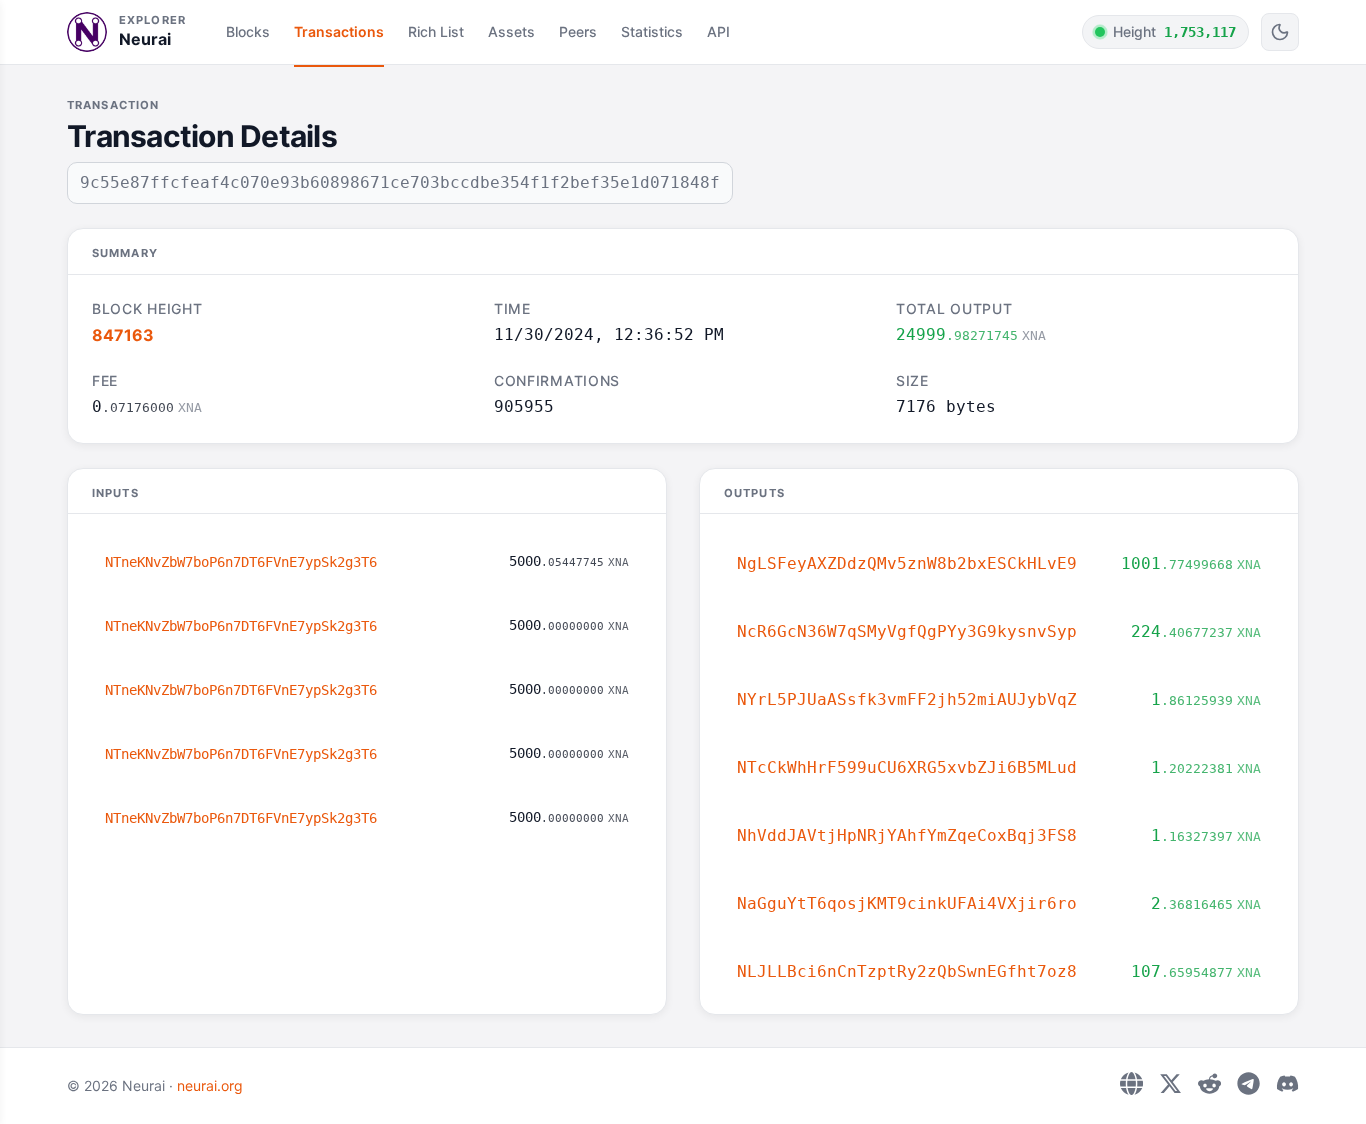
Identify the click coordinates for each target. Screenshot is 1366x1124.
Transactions (339, 31)
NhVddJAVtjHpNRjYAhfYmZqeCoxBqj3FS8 (907, 835)
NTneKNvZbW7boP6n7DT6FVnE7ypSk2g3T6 (241, 562)
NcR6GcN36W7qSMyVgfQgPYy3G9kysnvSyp (907, 631)
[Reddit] (1209, 1083)
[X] (1170, 1083)
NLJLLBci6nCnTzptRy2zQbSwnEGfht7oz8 (907, 971)
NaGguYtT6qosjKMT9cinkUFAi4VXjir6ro (907, 903)
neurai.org (210, 1085)
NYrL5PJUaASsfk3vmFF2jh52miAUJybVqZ (907, 699)
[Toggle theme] (1280, 32)
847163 (123, 335)
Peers (578, 31)
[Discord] (1287, 1083)
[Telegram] (1248, 1083)
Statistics (652, 31)
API (718, 31)
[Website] (1131, 1083)
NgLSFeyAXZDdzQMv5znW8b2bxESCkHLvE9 (907, 563)
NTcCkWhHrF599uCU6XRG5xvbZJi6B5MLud (907, 767)
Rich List (436, 31)
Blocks (248, 31)
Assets (511, 31)
